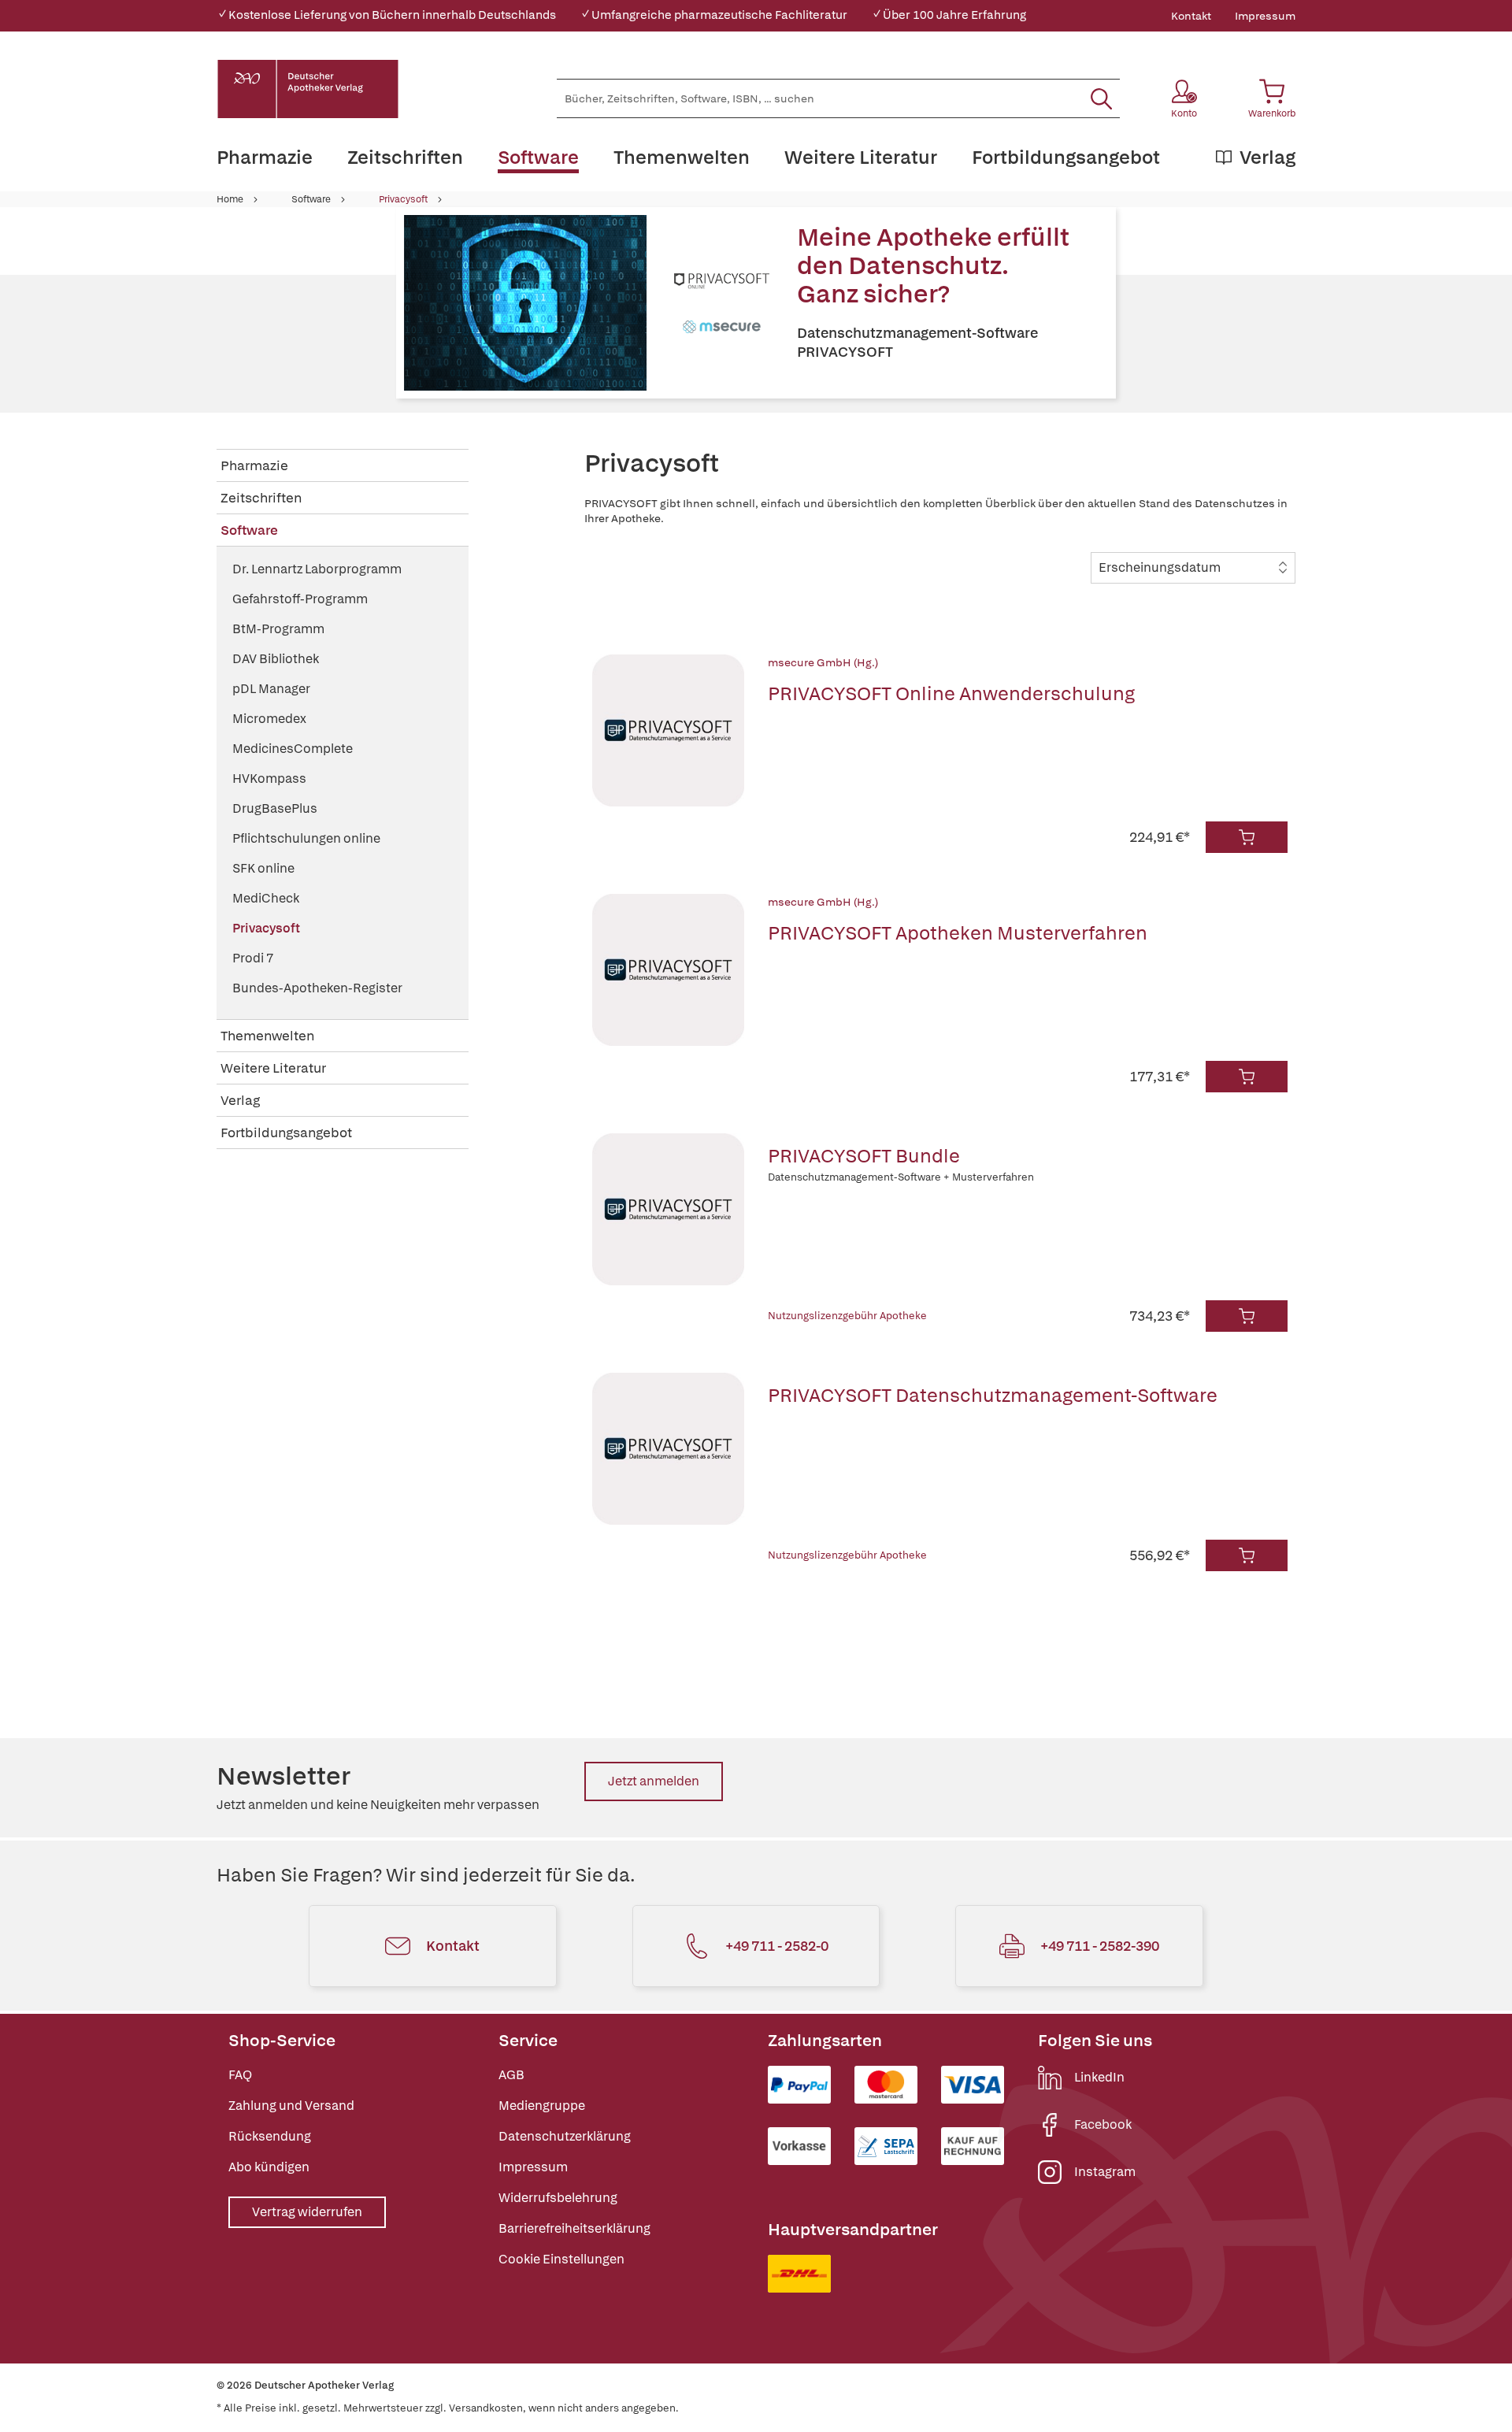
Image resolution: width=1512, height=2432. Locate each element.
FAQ (240, 2075)
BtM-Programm (278, 629)
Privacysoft (403, 199)
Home (230, 199)
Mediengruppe (542, 2106)
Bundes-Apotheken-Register (317, 988)
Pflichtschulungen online (306, 838)
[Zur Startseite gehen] (308, 89)
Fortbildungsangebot (286, 1133)
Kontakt (1191, 16)
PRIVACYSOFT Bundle (864, 1156)
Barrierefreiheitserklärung (574, 2228)
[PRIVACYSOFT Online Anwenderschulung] (668, 754)
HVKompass (269, 779)
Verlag (240, 1100)
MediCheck (266, 898)
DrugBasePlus (275, 808)
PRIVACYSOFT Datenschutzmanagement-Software (993, 1395)
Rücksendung (270, 2136)
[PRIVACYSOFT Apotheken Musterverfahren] (668, 993)
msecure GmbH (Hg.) (823, 662)
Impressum (1265, 16)
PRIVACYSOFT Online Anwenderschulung (951, 693)
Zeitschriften (261, 498)
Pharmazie (254, 465)
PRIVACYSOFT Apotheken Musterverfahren (958, 933)
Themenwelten (267, 1036)
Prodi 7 (253, 958)
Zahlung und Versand (291, 2106)
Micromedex (269, 719)
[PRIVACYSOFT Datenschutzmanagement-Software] (668, 1472)
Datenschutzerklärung (565, 2136)
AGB (511, 2075)
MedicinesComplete (293, 749)
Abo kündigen (269, 2167)
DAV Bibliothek (276, 659)
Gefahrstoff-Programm (300, 599)
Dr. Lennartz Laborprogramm (317, 569)
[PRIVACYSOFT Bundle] (668, 1233)
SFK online (263, 868)
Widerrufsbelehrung (558, 2198)
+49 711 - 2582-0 (777, 1946)
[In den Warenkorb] (1247, 837)
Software (311, 199)
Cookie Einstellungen (561, 2259)
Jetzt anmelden (654, 1781)
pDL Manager (271, 689)
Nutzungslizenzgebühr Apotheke (847, 1316)
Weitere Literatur (273, 1068)
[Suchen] (1101, 98)
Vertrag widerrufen (307, 2212)
